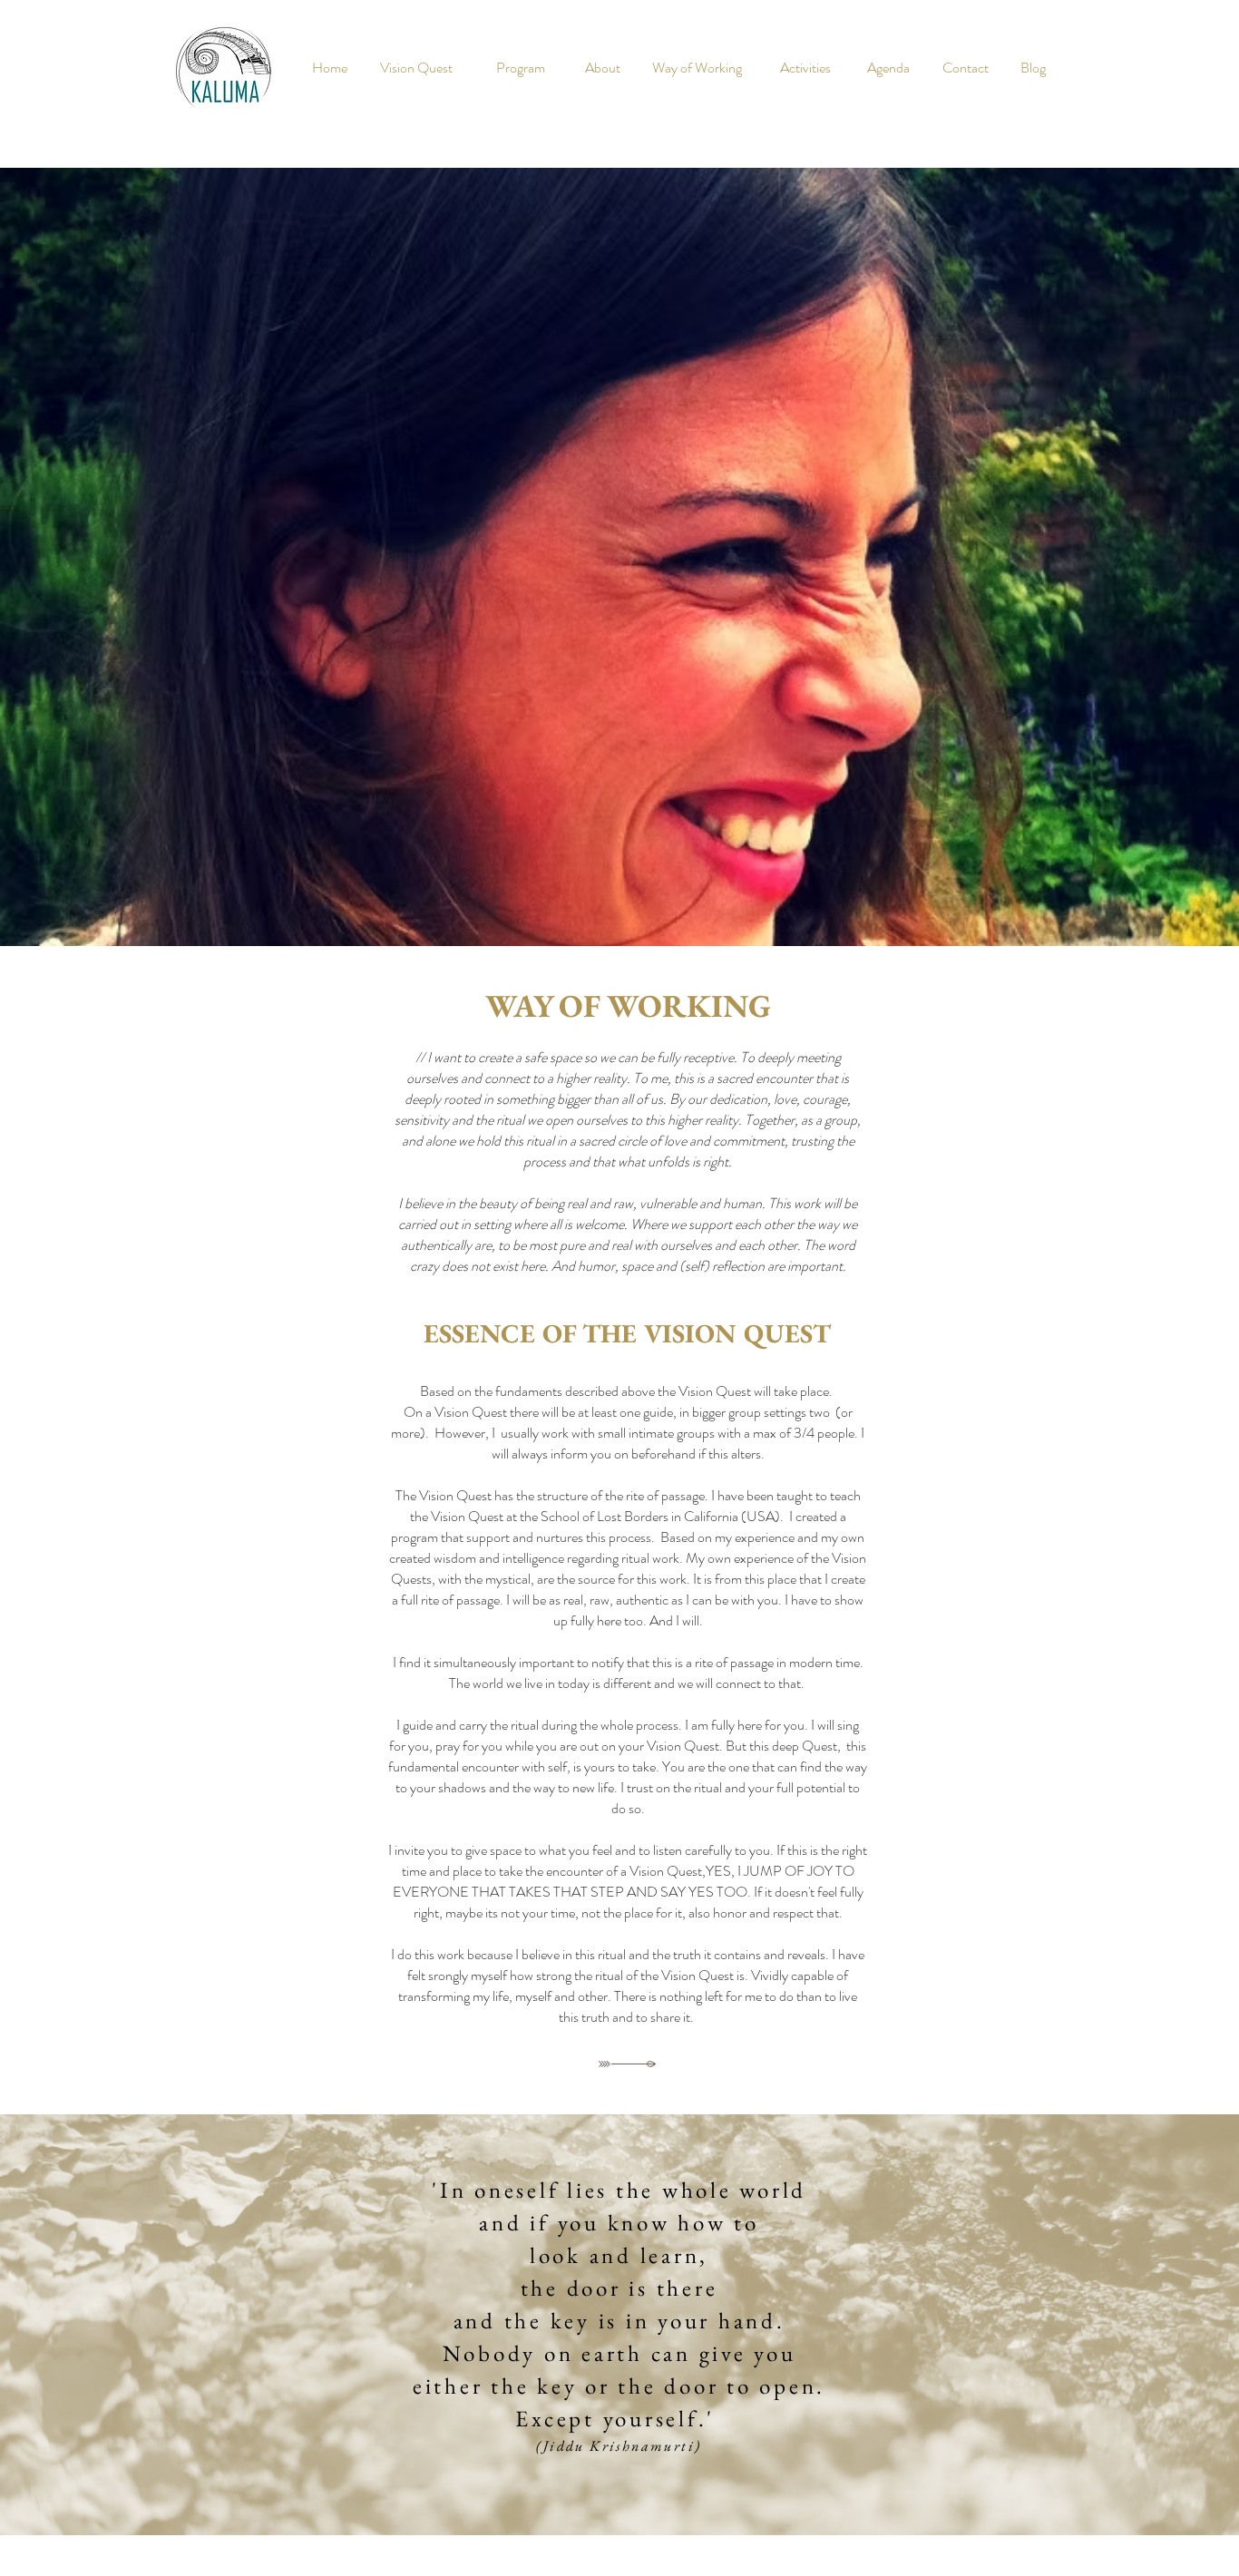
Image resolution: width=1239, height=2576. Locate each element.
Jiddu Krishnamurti (619, 2446)
